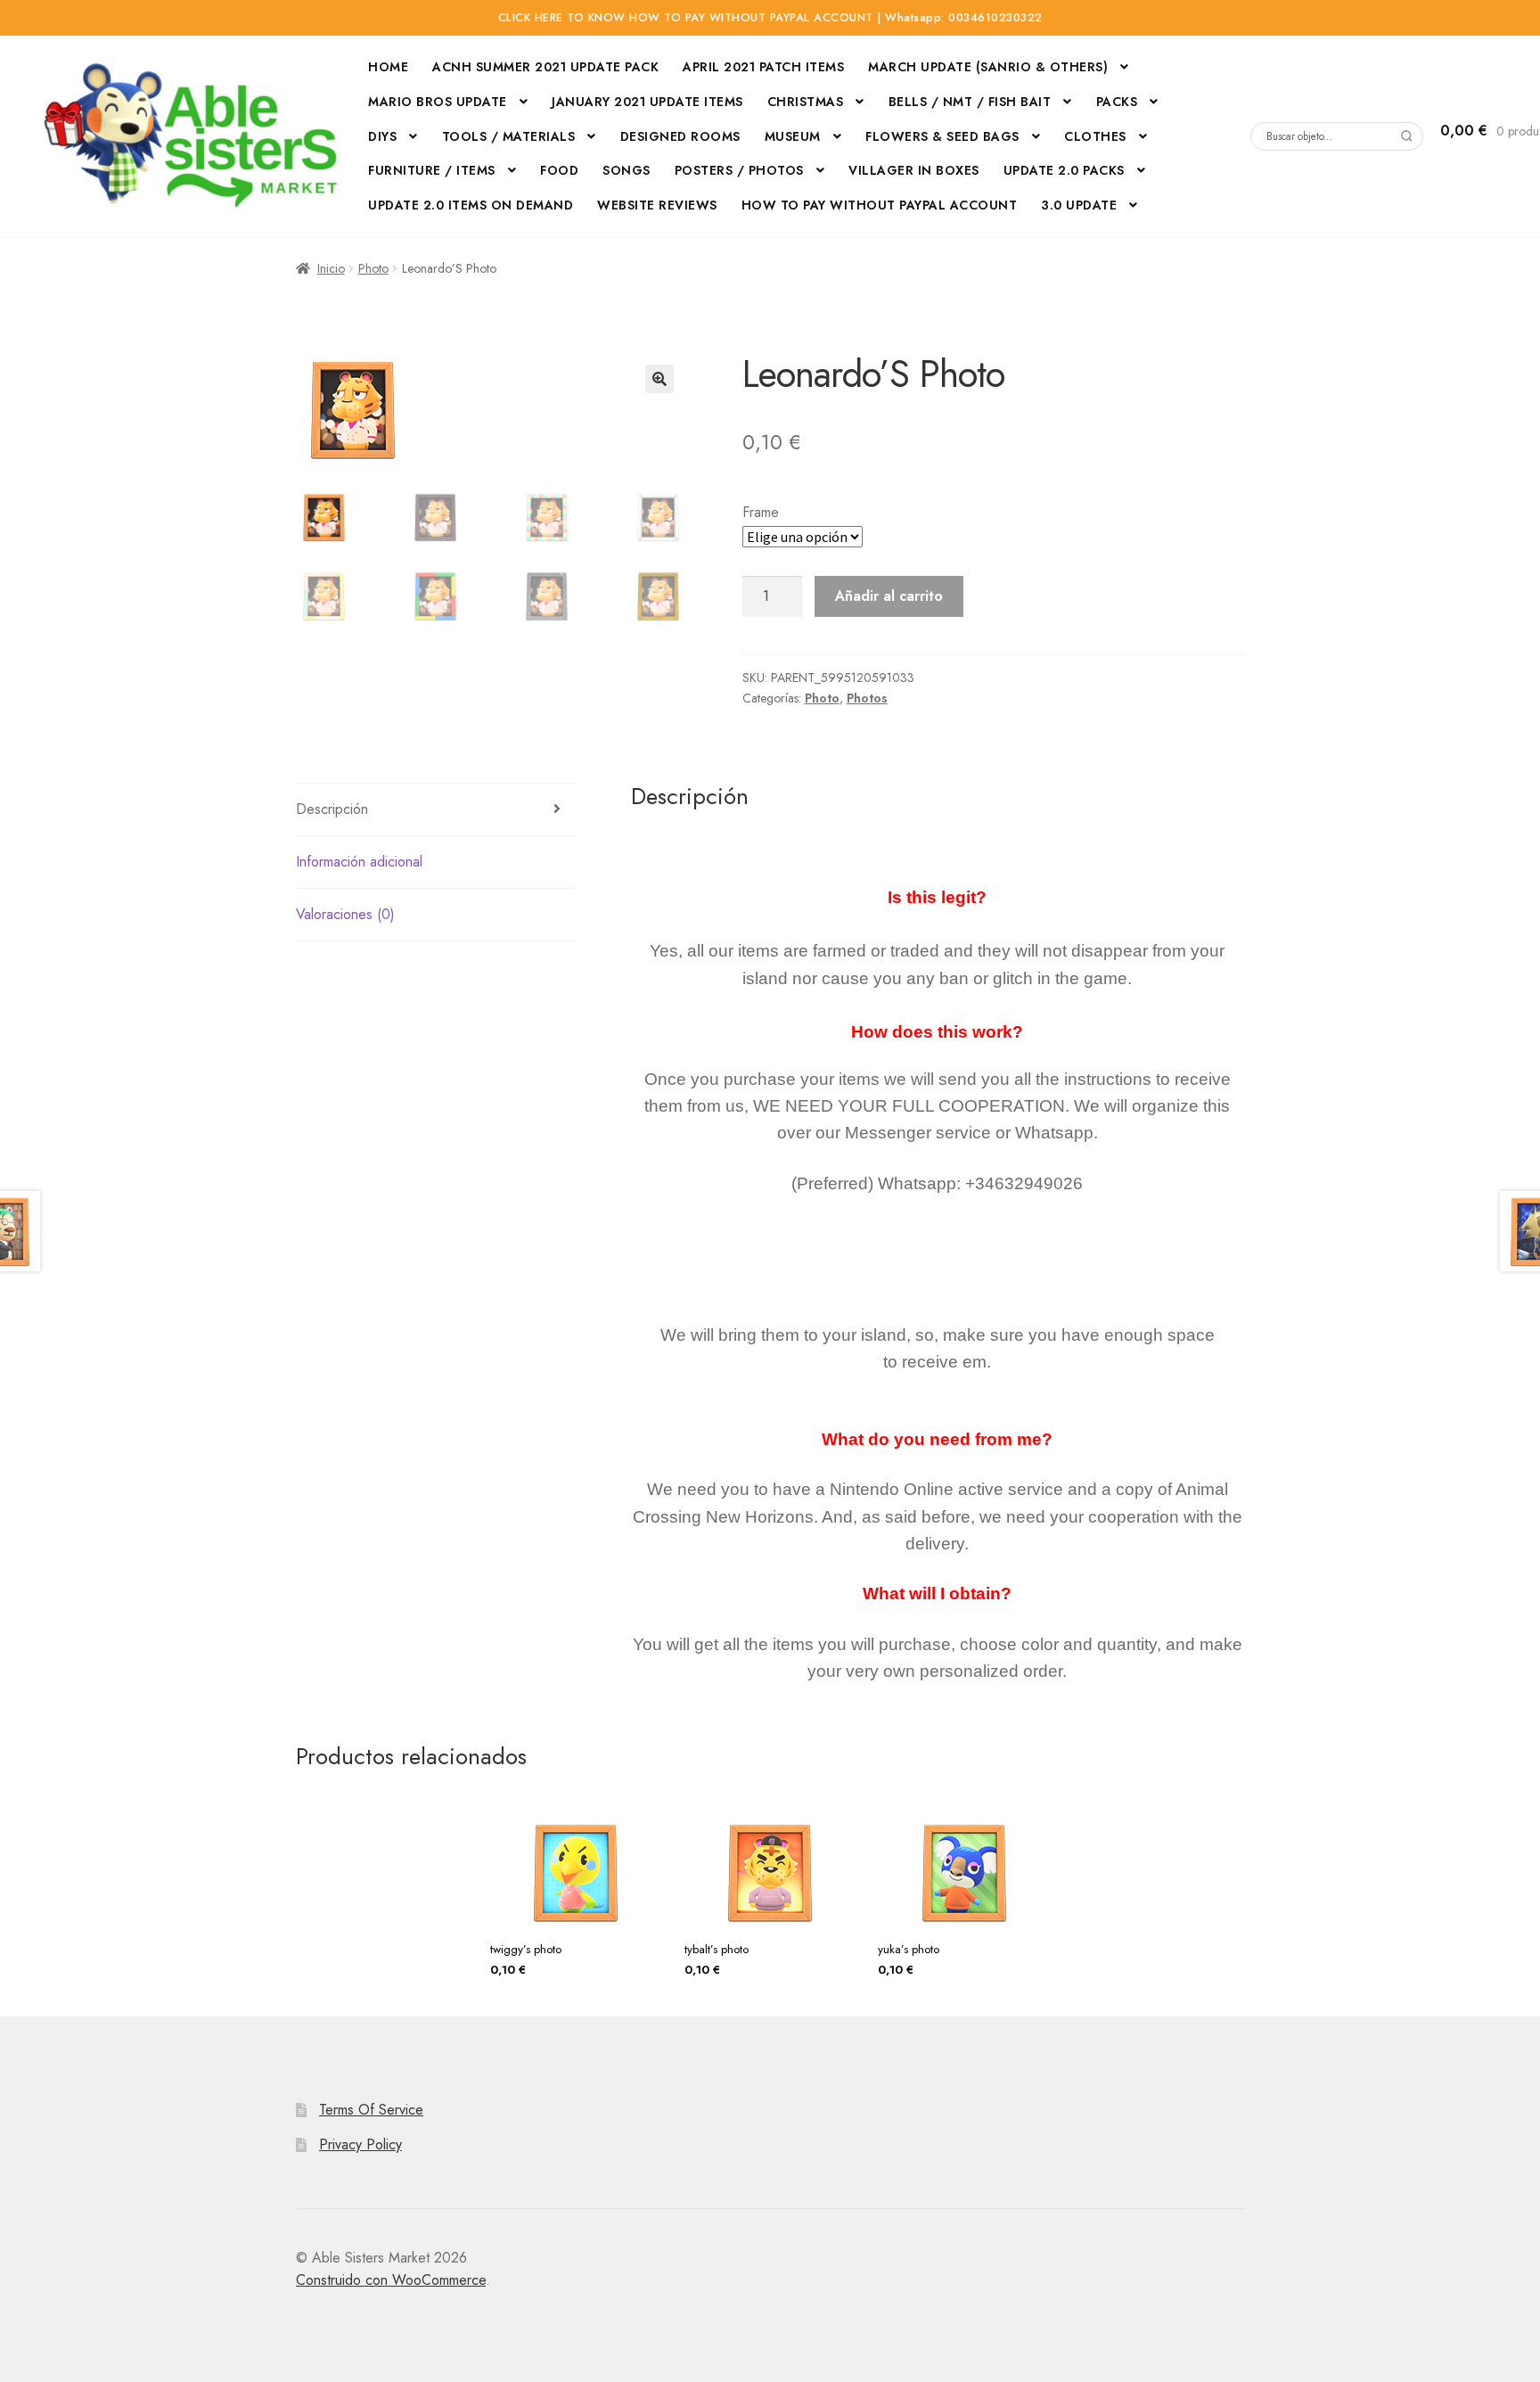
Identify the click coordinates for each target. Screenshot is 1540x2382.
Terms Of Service (371, 2110)
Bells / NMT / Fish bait (970, 102)
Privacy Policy (360, 2144)
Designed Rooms (680, 136)
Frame (761, 512)
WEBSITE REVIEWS (657, 205)
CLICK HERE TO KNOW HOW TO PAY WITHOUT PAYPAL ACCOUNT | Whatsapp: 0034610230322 (770, 18)
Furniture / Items (432, 170)
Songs (627, 170)
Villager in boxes (914, 170)
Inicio (331, 268)
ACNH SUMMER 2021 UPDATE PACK (545, 67)
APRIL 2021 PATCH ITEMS (763, 67)
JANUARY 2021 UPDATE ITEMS (647, 102)
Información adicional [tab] (359, 862)
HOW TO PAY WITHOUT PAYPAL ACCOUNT (880, 205)
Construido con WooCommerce (391, 2280)
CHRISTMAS (806, 102)
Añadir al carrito (889, 596)
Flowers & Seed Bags (942, 136)
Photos (867, 698)
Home (388, 67)
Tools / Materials (509, 136)
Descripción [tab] (332, 809)
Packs (1117, 102)
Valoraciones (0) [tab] (345, 914)
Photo (373, 268)
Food (559, 170)
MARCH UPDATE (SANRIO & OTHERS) (988, 67)
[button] (659, 379)
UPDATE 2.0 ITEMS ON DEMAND (471, 205)
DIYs (382, 136)
